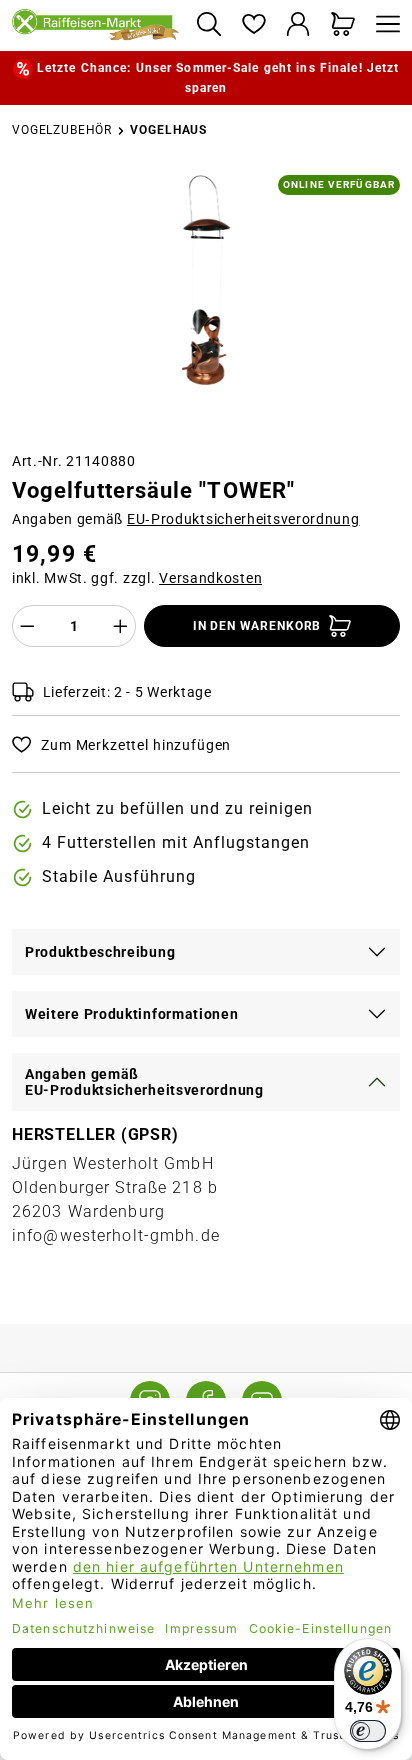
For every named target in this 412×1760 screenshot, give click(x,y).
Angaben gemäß (186, 519)
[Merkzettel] (253, 25)
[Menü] (383, 25)
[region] (206, 305)
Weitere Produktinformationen (132, 1014)
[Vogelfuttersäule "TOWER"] (206, 280)
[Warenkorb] (343, 25)
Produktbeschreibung (100, 952)
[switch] (368, 1731)
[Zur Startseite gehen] (96, 26)
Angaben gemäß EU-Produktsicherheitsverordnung (144, 1082)
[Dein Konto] (298, 25)
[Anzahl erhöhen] (121, 626)
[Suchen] (208, 25)
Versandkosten (210, 578)
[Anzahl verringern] (27, 626)
